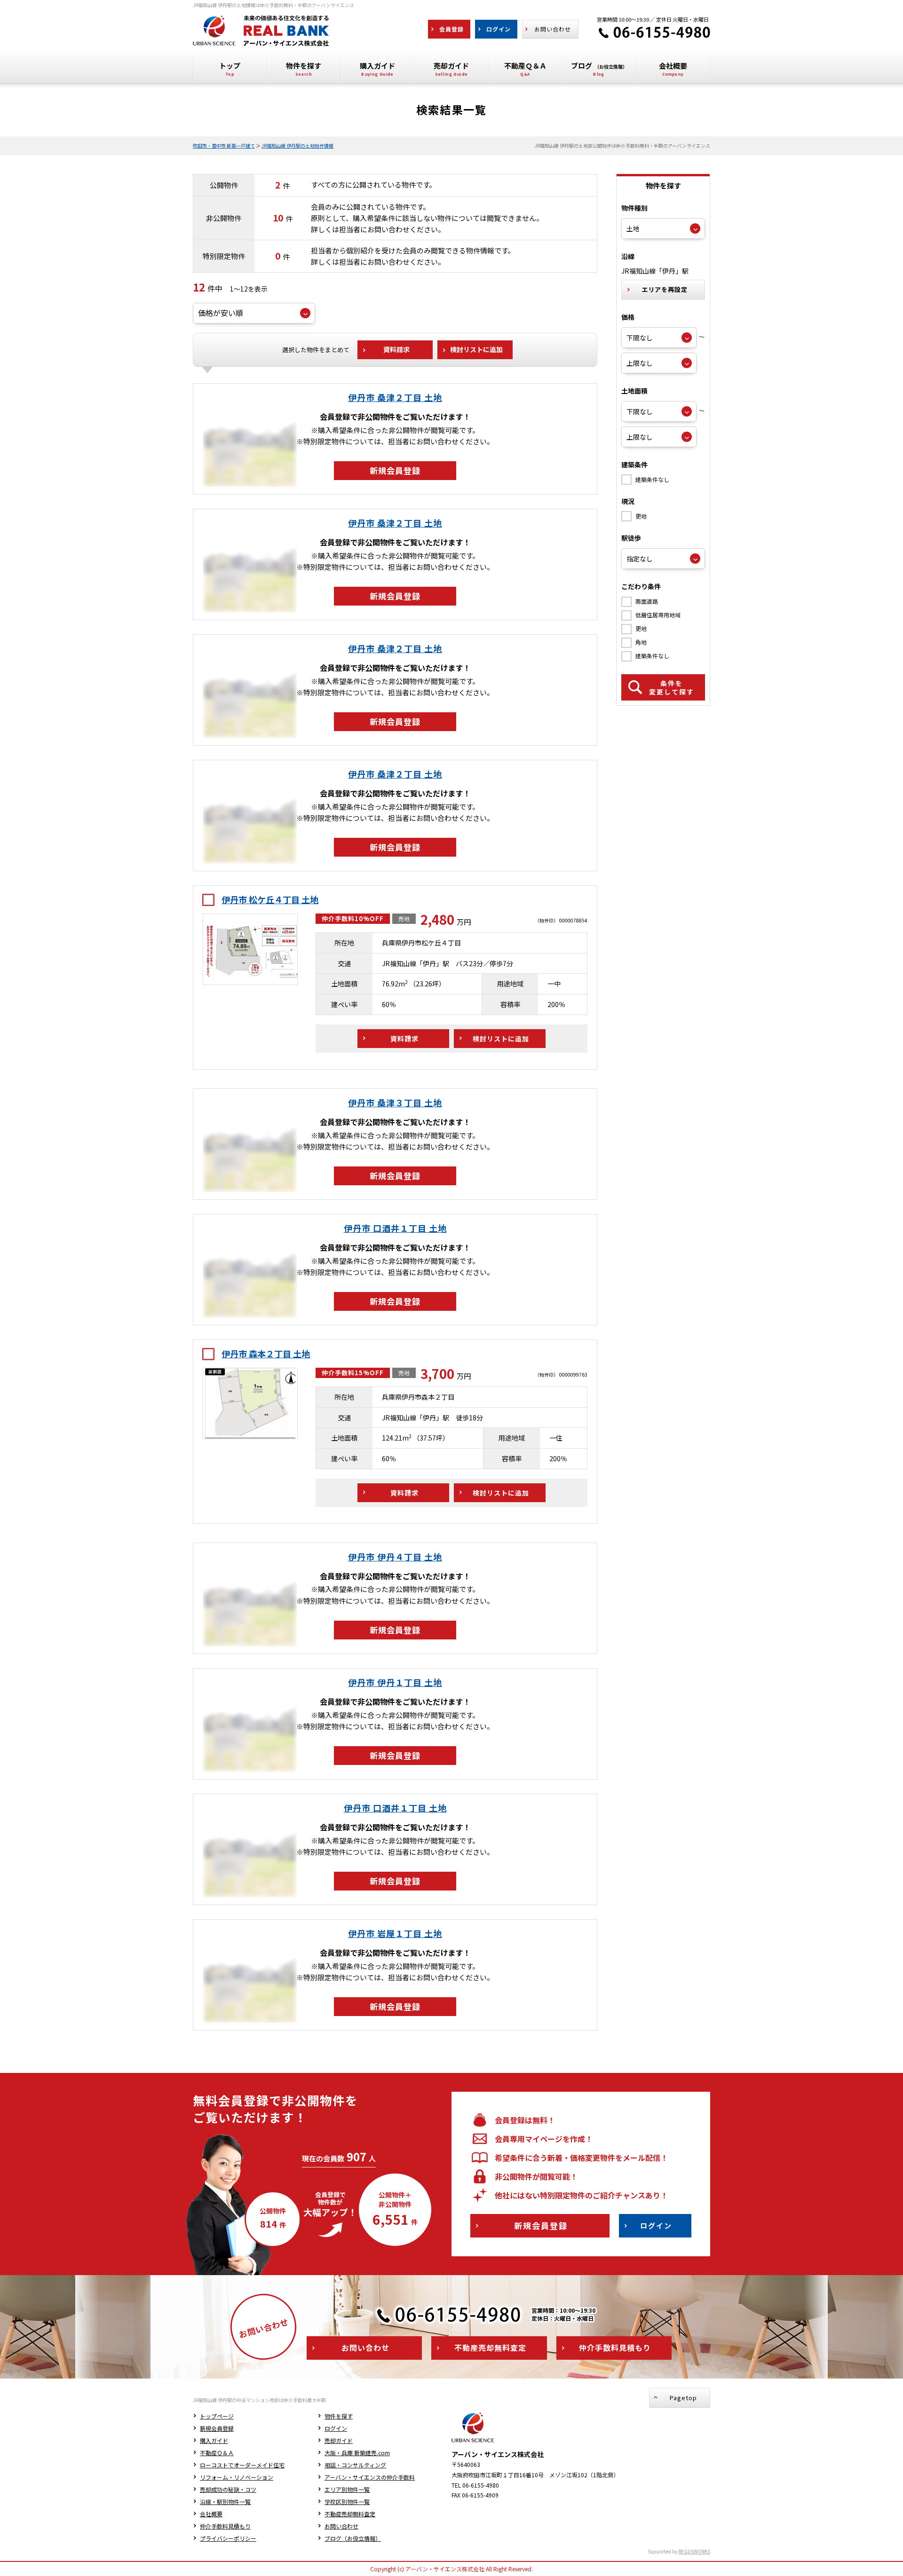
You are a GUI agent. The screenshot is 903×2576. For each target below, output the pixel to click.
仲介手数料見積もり (225, 2526)
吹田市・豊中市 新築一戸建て (224, 146)
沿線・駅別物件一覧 (225, 2501)
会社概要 (211, 2514)
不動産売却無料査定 (350, 2514)
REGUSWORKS (694, 2551)
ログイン (336, 2428)
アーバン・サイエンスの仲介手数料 (370, 2477)
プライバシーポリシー (228, 2538)
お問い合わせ (341, 2526)
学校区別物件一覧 (347, 2501)
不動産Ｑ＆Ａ (217, 2453)
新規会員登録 (217, 2428)
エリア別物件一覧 (347, 2489)
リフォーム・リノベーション (237, 2477)
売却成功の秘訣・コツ (228, 2489)
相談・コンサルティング (355, 2465)
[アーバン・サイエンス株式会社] (261, 39)
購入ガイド (214, 2440)
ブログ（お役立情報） (353, 2538)
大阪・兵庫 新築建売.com (357, 2453)
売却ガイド (339, 2440)
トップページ (217, 2416)
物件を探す (339, 2416)
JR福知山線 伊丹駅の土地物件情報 (297, 146)
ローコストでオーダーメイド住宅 (242, 2465)
